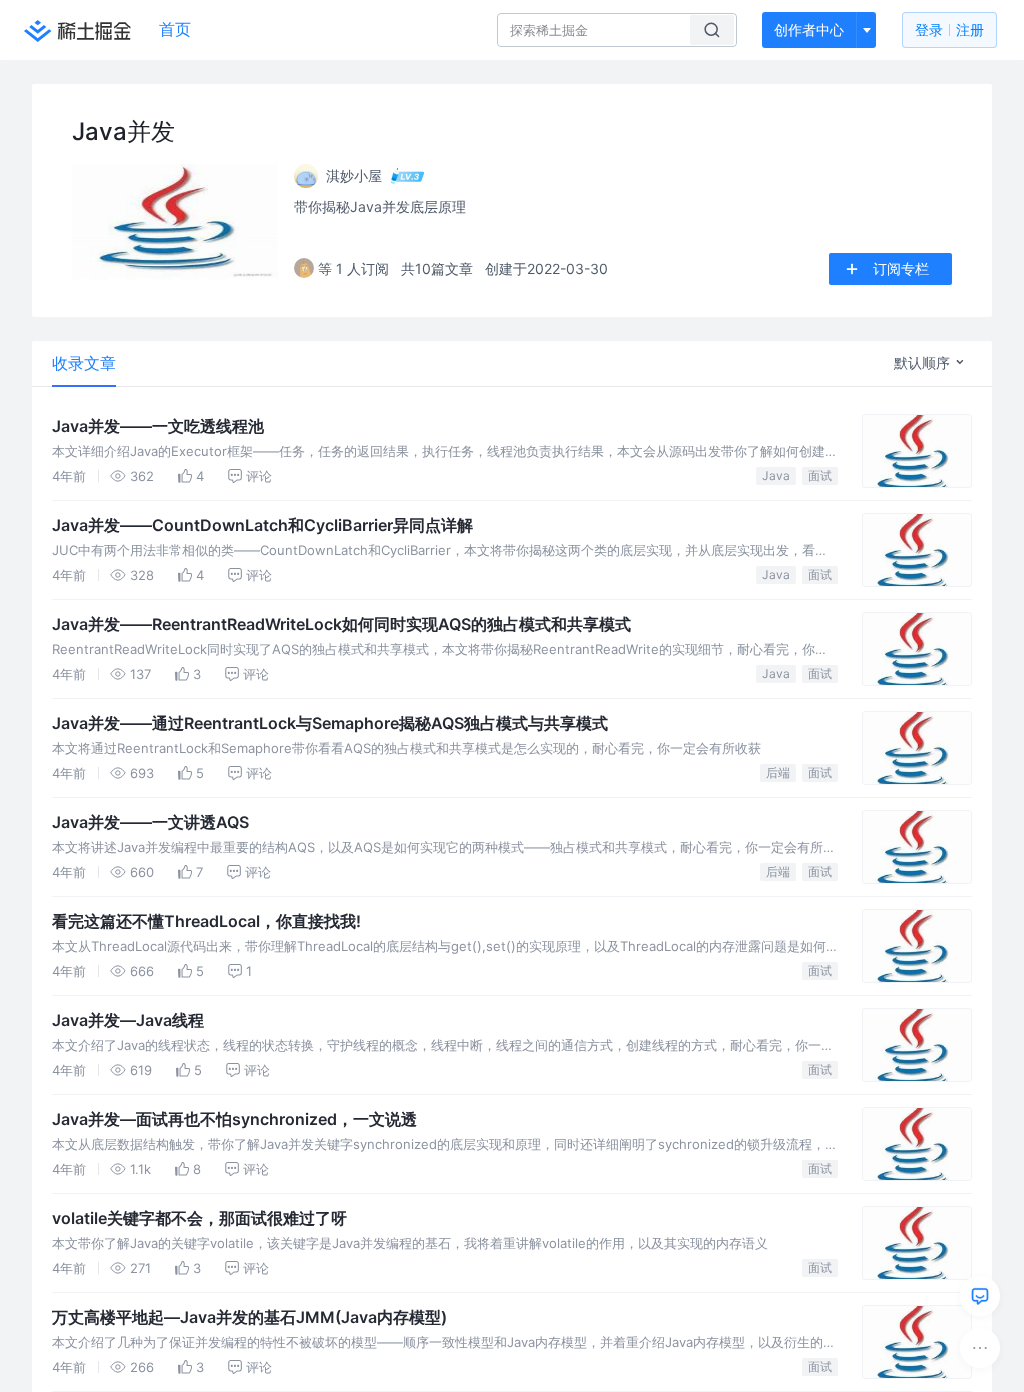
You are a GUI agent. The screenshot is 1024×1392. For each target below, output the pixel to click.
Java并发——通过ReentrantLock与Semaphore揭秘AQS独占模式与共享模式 (330, 723)
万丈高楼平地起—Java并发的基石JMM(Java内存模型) (249, 1317)
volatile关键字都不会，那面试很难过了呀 (199, 1218)
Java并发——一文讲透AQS (150, 822)
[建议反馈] (980, 1296)
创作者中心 (809, 29)
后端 (778, 772)
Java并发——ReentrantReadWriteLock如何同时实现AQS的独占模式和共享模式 (341, 624)
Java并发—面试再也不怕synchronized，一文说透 (234, 1119)
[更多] (980, 1348)
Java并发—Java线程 (128, 1020)
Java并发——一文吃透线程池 (158, 426)
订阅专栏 (901, 268)
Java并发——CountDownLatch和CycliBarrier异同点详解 (262, 525)
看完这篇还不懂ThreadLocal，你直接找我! (206, 921)
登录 (949, 29)
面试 (820, 475)
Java (776, 475)
